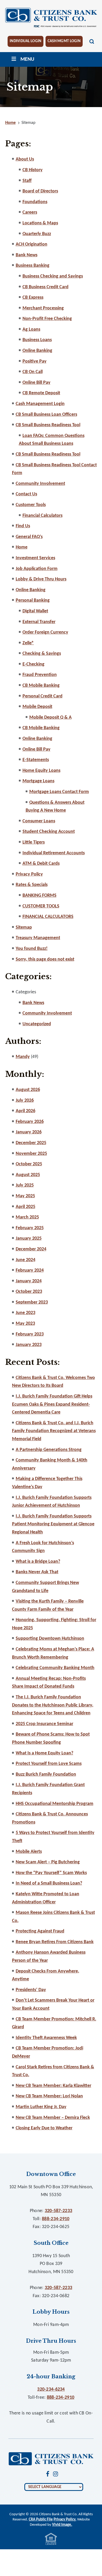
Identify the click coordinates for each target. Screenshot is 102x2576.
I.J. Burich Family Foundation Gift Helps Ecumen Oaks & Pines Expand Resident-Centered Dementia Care (52, 1404)
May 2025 (25, 1196)
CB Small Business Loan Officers (46, 415)
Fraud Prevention (40, 675)
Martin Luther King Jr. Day (41, 2107)
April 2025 (25, 1207)
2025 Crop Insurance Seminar (44, 1724)
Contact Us (26, 494)
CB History (33, 170)
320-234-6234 (51, 2389)
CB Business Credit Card (46, 287)
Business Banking (33, 266)
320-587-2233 (58, 2211)
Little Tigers (34, 842)
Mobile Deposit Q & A (50, 718)
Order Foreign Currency (45, 632)
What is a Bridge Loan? (38, 1562)
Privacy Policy (29, 874)
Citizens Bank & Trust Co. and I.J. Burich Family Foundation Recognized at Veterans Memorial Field (54, 1431)
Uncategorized (37, 1024)
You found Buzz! (32, 949)
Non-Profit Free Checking (47, 319)
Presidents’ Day (31, 1990)
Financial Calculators (42, 516)
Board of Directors (40, 191)
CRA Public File (41, 2520)
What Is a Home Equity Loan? (44, 1753)
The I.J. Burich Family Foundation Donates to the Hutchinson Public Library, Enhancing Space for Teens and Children (53, 1705)
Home (22, 547)
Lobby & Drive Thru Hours (41, 579)
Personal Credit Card (42, 696)
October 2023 (29, 1292)
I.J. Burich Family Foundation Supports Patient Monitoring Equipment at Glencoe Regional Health (53, 1524)
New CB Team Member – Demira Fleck (53, 2118)
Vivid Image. (62, 2525)
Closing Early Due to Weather (44, 2128)
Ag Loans (31, 329)
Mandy (23, 1057)
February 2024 (30, 1270)
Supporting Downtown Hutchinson (50, 1639)
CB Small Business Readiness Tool (48, 425)
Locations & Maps (40, 223)
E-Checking (33, 664)
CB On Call (33, 372)
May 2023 (25, 1324)
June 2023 (25, 1313)
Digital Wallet (35, 611)
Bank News (27, 255)
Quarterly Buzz (37, 234)
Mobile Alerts (29, 1852)
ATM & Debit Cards (41, 864)
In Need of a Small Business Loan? (49, 1883)
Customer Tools (31, 505)
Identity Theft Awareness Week (46, 2038)
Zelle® (28, 643)
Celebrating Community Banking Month (55, 1668)
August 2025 (28, 1175)
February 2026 (30, 1122)
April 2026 (25, 1111)
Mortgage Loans (38, 781)
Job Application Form (37, 569)
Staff (27, 181)
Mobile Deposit (37, 707)
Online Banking (37, 351)
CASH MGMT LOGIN (64, 41)
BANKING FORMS (39, 896)
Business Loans (37, 340)
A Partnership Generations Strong (49, 1450)
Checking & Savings (42, 654)
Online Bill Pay (36, 383)
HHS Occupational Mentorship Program (55, 1804)
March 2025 (27, 1217)
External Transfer (39, 622)
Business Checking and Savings (53, 276)
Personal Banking (33, 600)
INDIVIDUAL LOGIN (25, 41)
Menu (27, 59)
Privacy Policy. (65, 2520)
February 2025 (30, 1228)
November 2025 (31, 1154)
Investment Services (35, 558)
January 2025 (29, 1239)
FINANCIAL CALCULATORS (48, 917)
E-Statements (36, 760)
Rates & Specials (32, 885)
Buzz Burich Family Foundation (46, 1774)
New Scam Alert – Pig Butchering (48, 1862)
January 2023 (29, 1345)
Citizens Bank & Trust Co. (51, 18)
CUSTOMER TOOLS (41, 906)
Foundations (35, 202)
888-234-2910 (56, 2219)
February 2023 (30, 1334)
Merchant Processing (43, 308)
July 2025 (25, 1185)
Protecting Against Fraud (40, 1931)
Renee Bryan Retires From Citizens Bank (55, 1942)
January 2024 (29, 1281)
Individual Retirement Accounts (54, 853)
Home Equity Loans (41, 771)
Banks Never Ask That (37, 1572)
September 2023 (32, 1302)
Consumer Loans (39, 821)
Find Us (23, 526)
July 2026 (25, 1101)
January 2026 (29, 1132)
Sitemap (24, 927)
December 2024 (31, 1249)
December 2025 (31, 1143)
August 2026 (28, 1090)
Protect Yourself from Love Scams (49, 1764)
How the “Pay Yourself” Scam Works (51, 1873)
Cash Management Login (40, 404)
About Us (25, 159)
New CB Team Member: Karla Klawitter (53, 2086)
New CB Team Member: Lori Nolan (49, 2096)
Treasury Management (38, 938)
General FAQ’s (29, 537)
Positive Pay (35, 361)
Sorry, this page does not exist (45, 959)
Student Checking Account (49, 832)
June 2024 (25, 1260)
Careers (30, 212)
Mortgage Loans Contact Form (59, 792)
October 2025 (29, 1164)
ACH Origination (32, 244)
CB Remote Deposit (41, 393)
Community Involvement (40, 484)
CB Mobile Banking (41, 686)
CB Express (33, 298)
